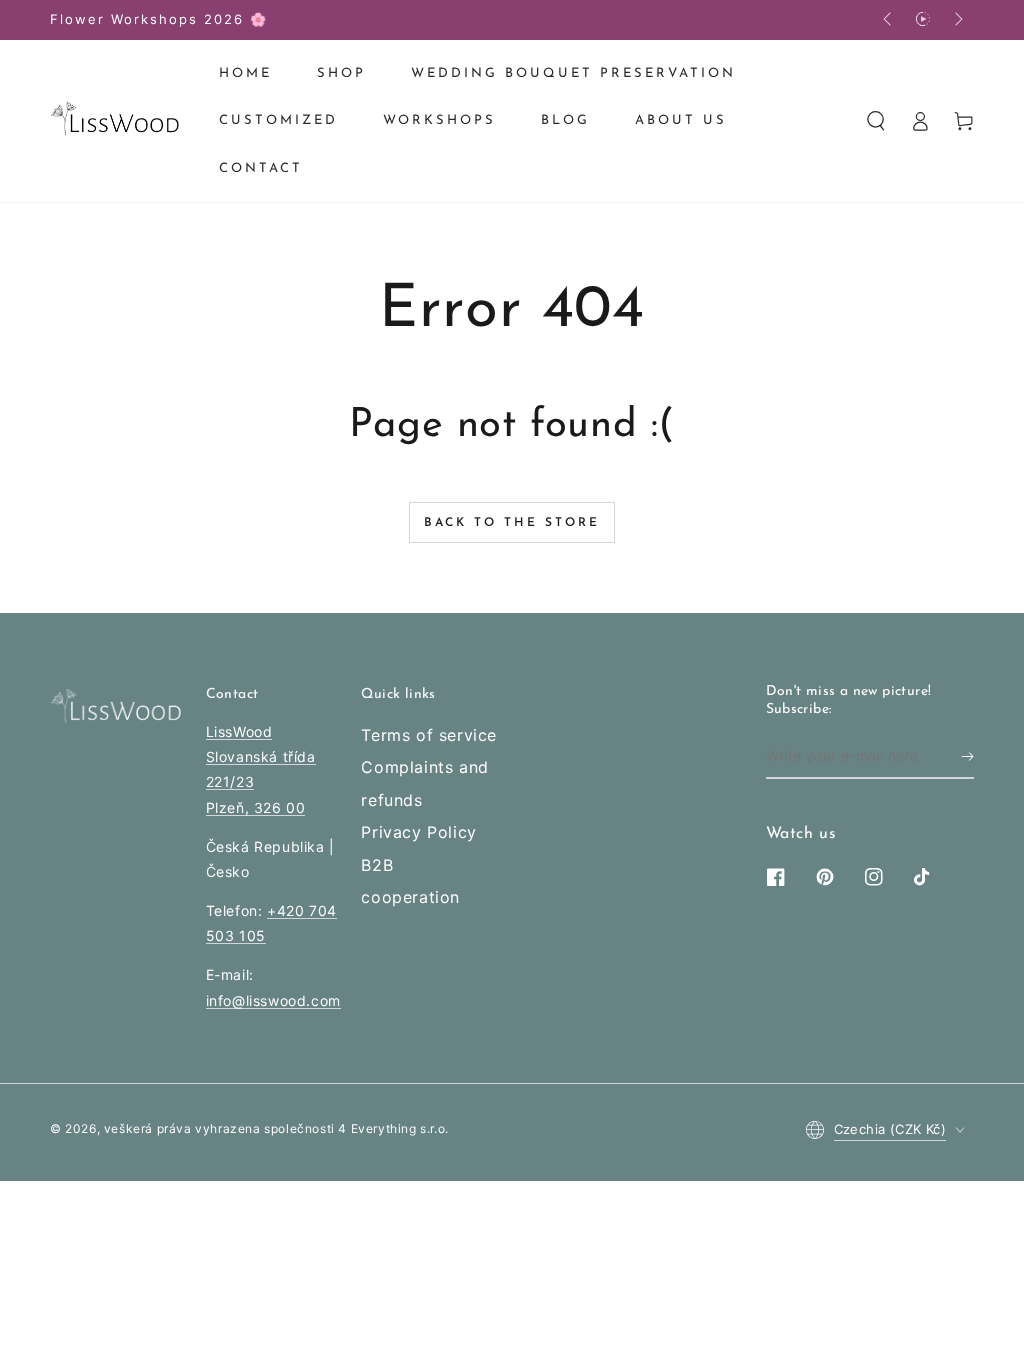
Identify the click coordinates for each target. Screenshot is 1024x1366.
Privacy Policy (418, 832)
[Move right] (957, 20)
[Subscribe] (967, 756)
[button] (876, 121)
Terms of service (429, 735)
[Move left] (889, 20)
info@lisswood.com (273, 1000)
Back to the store (512, 523)
